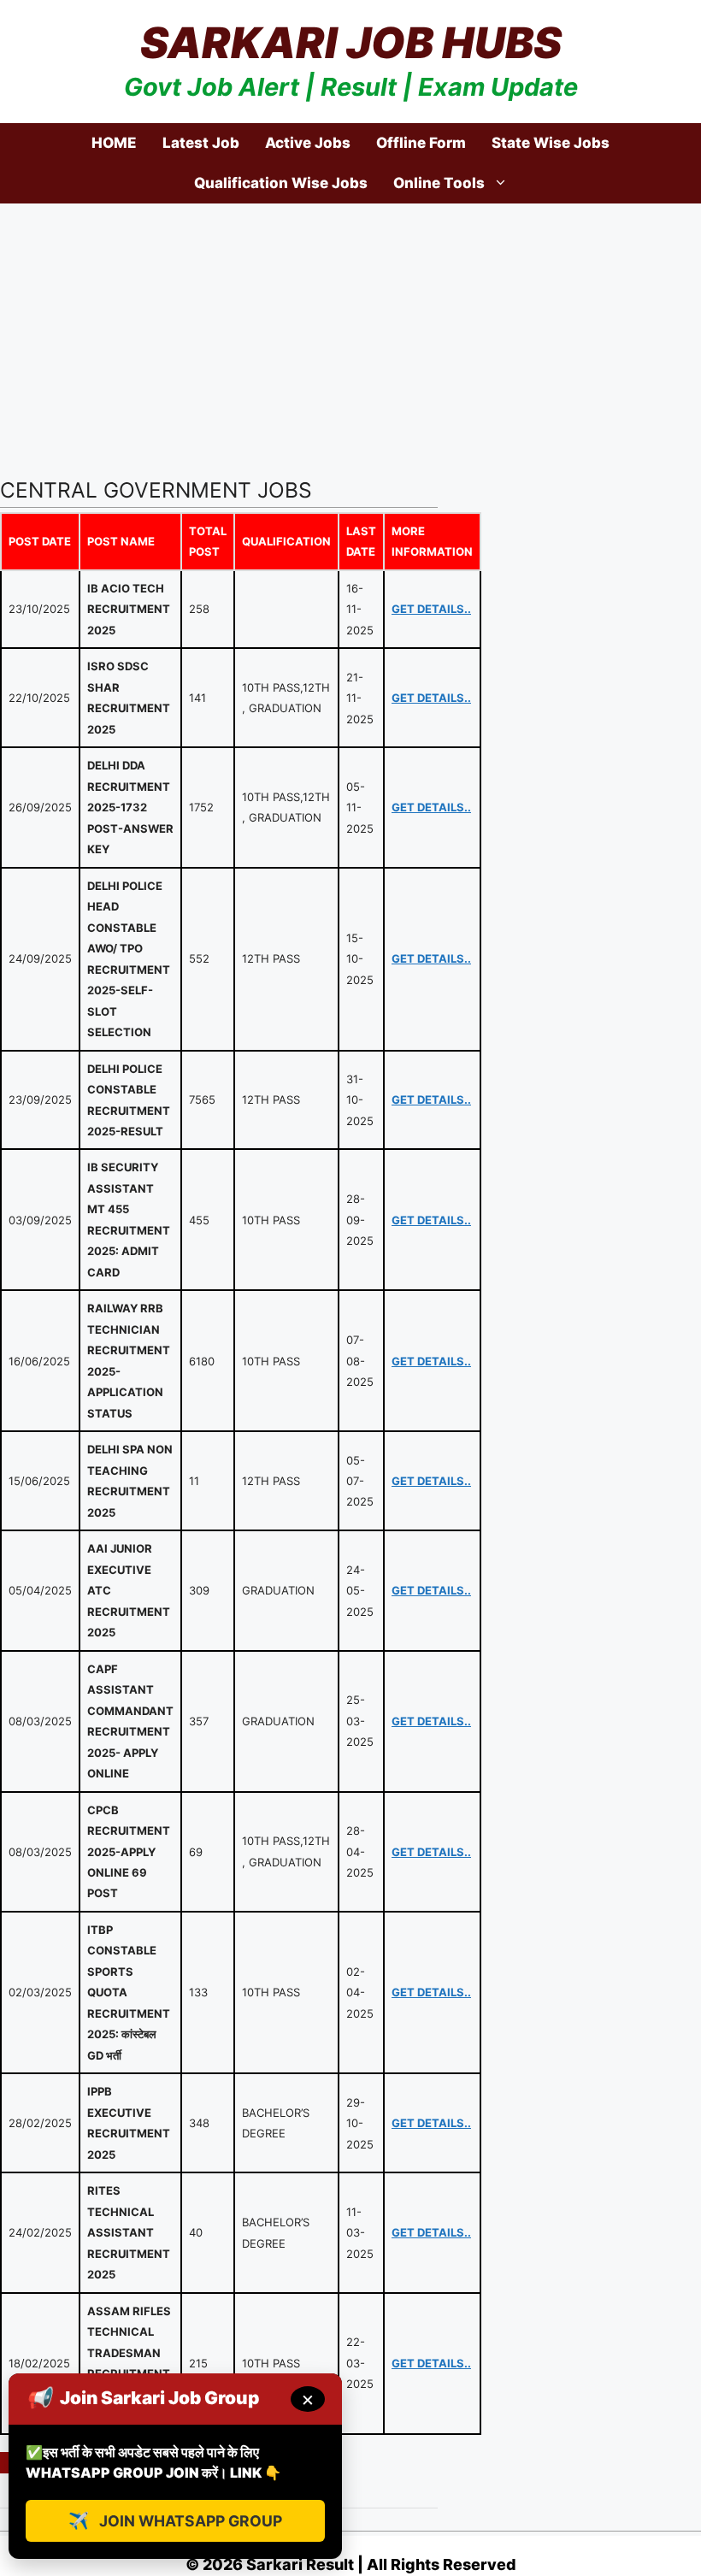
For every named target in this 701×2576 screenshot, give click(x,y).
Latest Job (201, 143)
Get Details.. (431, 609)
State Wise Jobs (551, 143)
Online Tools (439, 183)
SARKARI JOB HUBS (351, 43)
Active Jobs (308, 143)
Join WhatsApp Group (175, 2520)
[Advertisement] (350, 332)
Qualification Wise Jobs (281, 183)
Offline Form (421, 143)
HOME (114, 143)
